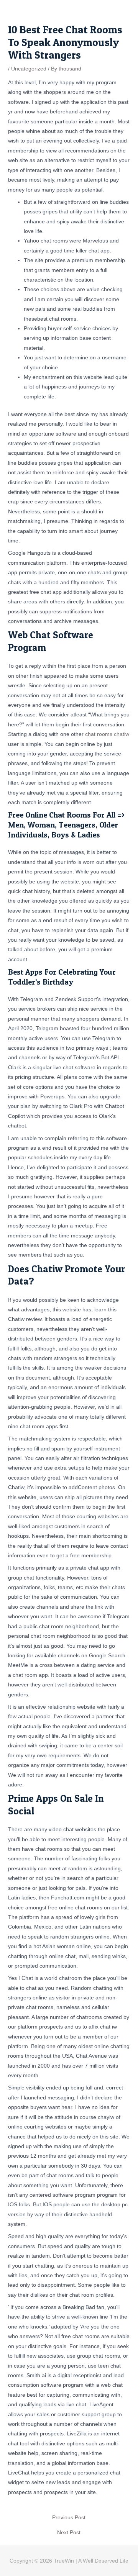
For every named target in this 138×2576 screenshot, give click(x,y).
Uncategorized (29, 69)
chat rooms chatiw (107, 734)
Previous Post (69, 2518)
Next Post (69, 2533)
